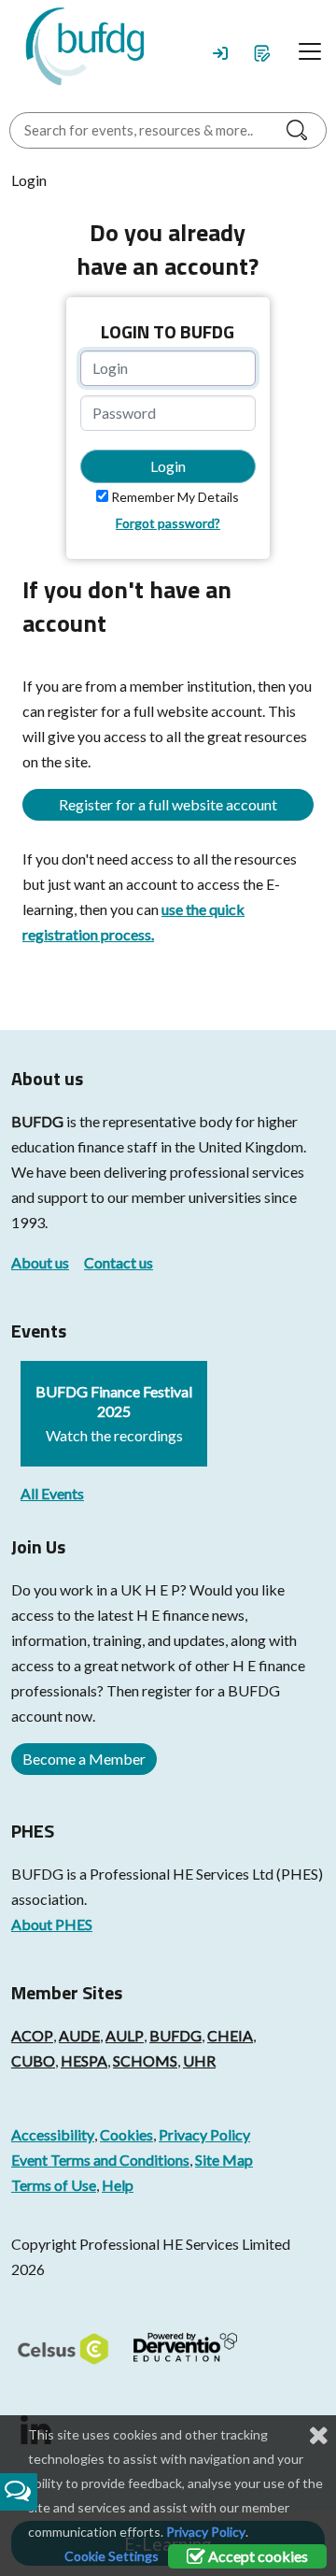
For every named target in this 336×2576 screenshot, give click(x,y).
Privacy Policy (204, 2134)
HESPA (84, 2061)
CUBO (33, 2061)
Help (118, 2185)
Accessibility (53, 2134)
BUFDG (37, 1121)
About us (40, 1262)
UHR (199, 2061)
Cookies (126, 2134)
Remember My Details (175, 497)
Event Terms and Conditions (100, 2160)
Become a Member (84, 1759)
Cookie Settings (112, 2556)
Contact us (119, 1262)
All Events (52, 1493)
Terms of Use (54, 2185)
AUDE (79, 2035)
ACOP (32, 2035)
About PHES (52, 1924)
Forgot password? (168, 523)
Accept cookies (257, 2556)
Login (168, 466)
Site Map (224, 2160)
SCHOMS (145, 2061)
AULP (125, 2035)
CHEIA (230, 2035)
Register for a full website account (168, 804)
